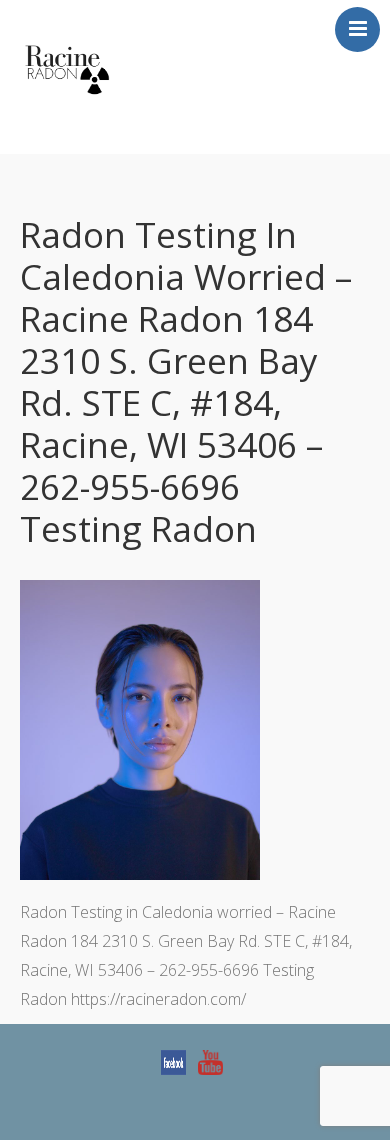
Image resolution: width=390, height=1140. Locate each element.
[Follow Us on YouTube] (210, 1062)
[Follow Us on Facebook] (173, 1062)
